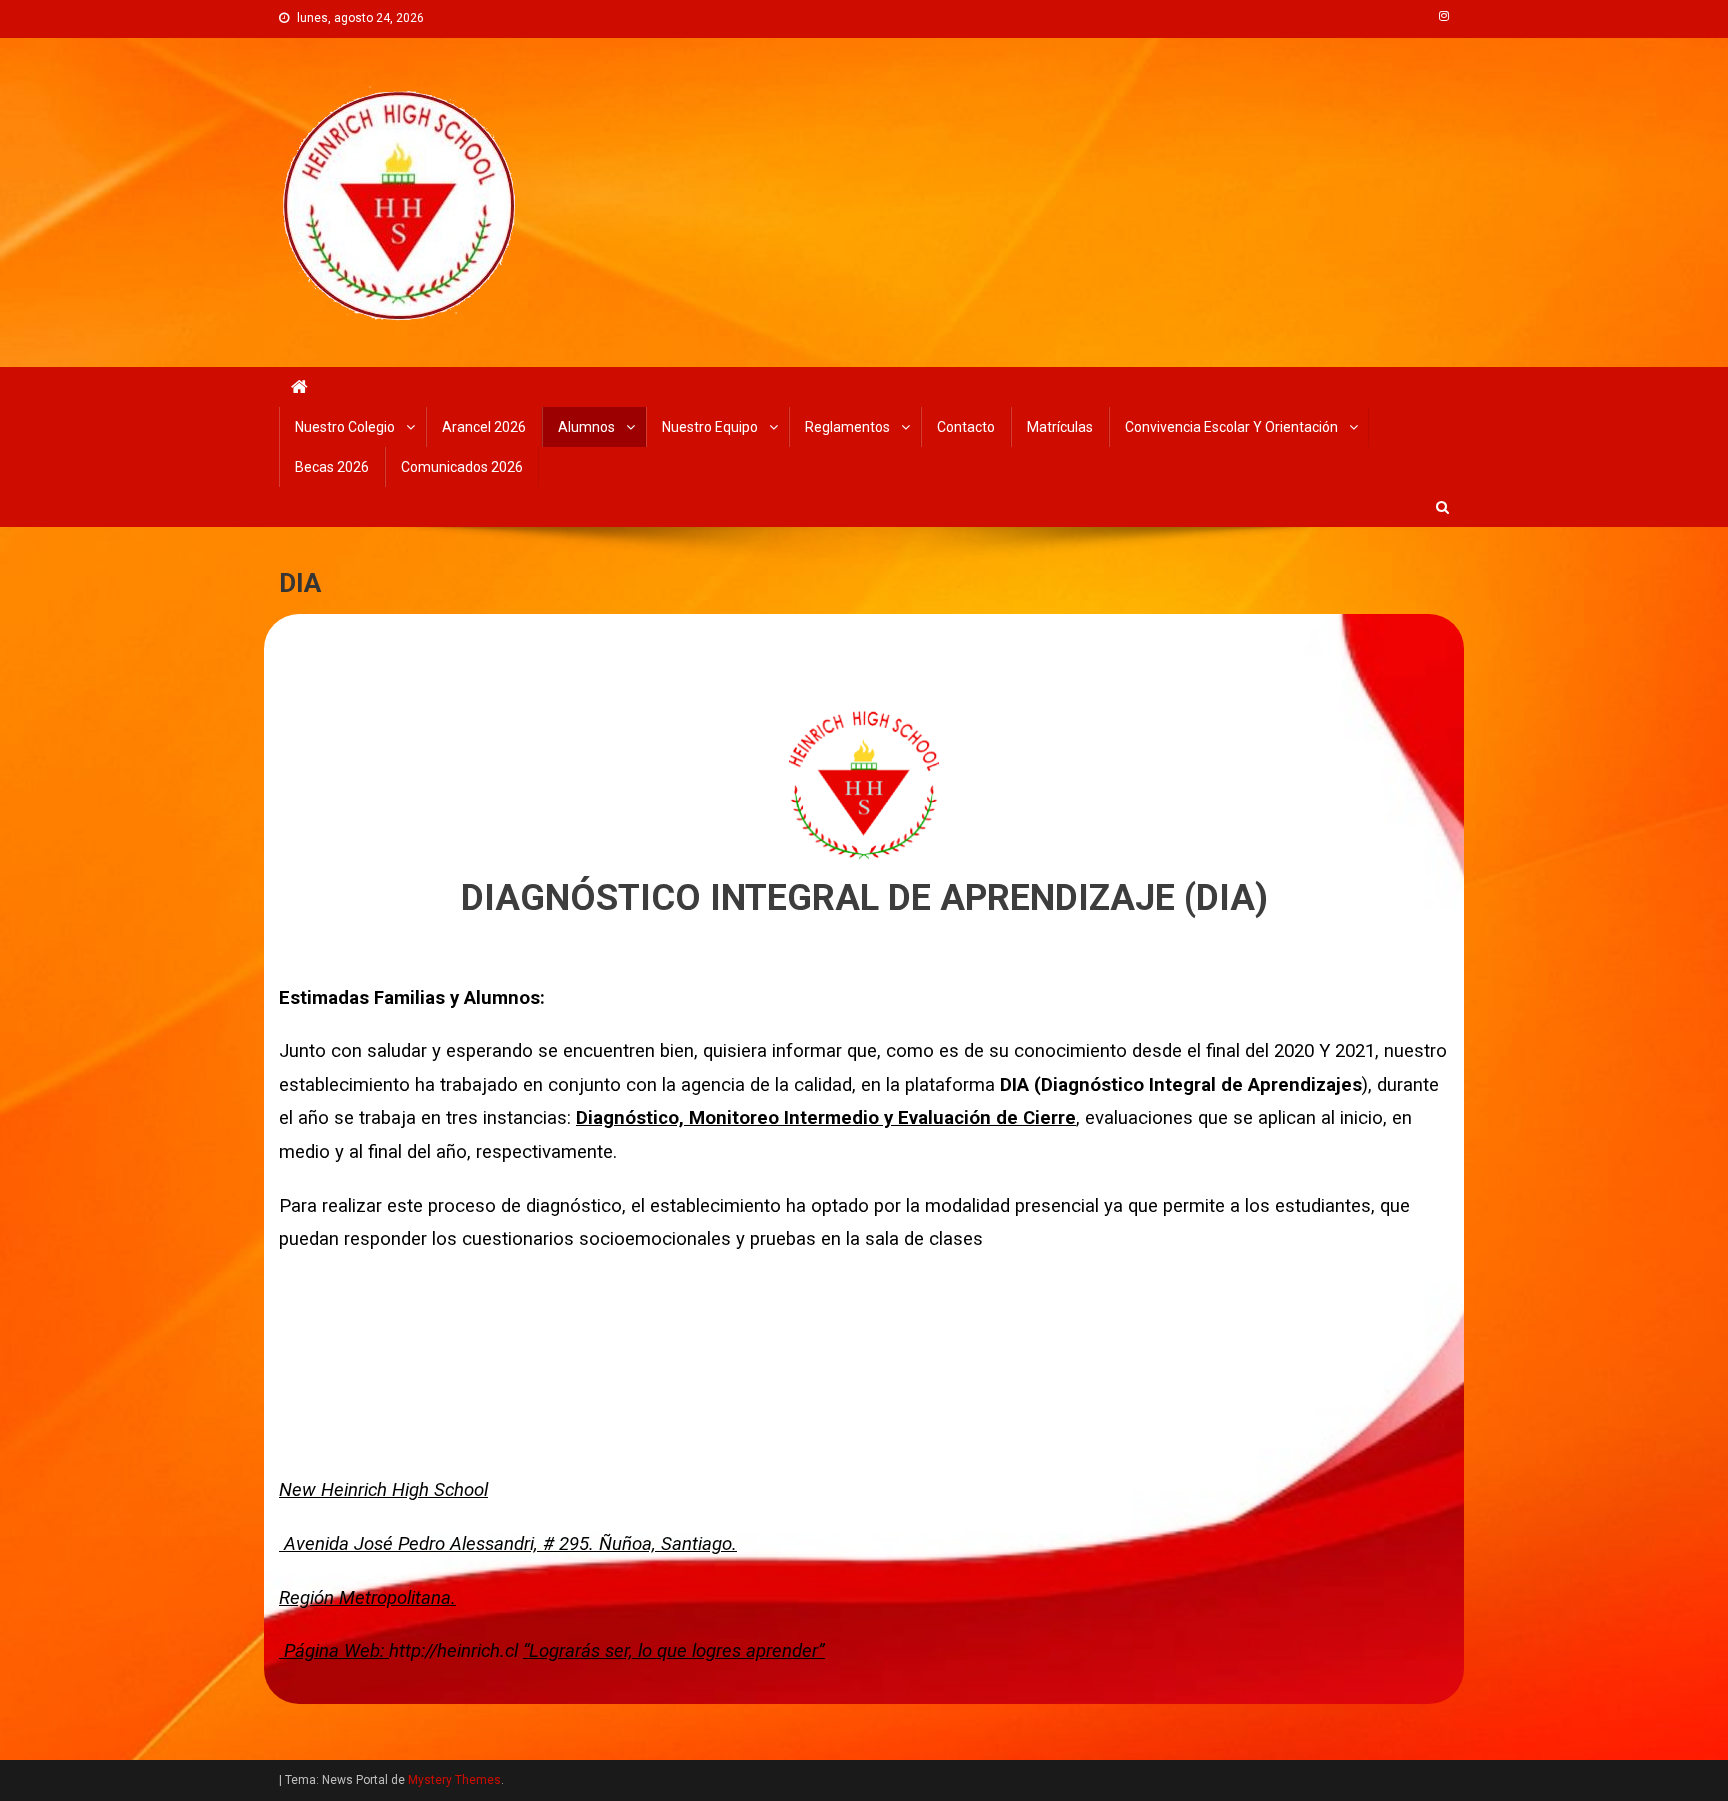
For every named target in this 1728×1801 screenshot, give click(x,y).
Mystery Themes (454, 1780)
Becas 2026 (332, 467)
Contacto (966, 427)
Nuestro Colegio (345, 427)
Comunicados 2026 (462, 467)
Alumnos (586, 427)
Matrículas (1060, 427)
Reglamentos (847, 427)
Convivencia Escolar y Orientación (1231, 427)
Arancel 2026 (484, 427)
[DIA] (864, 783)
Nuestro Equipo (710, 427)
